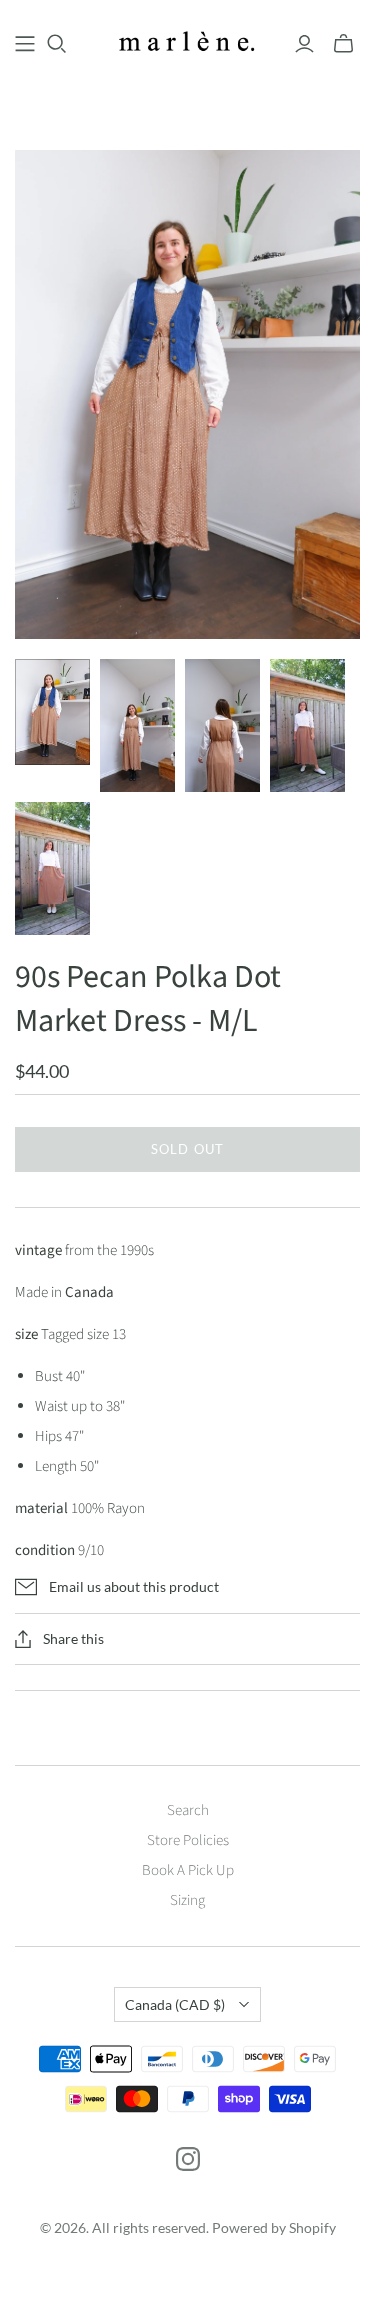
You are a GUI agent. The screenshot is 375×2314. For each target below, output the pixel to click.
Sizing (187, 1900)
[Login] (304, 44)
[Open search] (57, 44)
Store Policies (188, 1840)
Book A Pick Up (188, 1870)
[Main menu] (25, 44)
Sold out (187, 1149)
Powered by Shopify (274, 2227)
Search (188, 1810)
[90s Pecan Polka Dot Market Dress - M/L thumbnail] (52, 712)
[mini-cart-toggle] (343, 44)
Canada (175, 2004)
